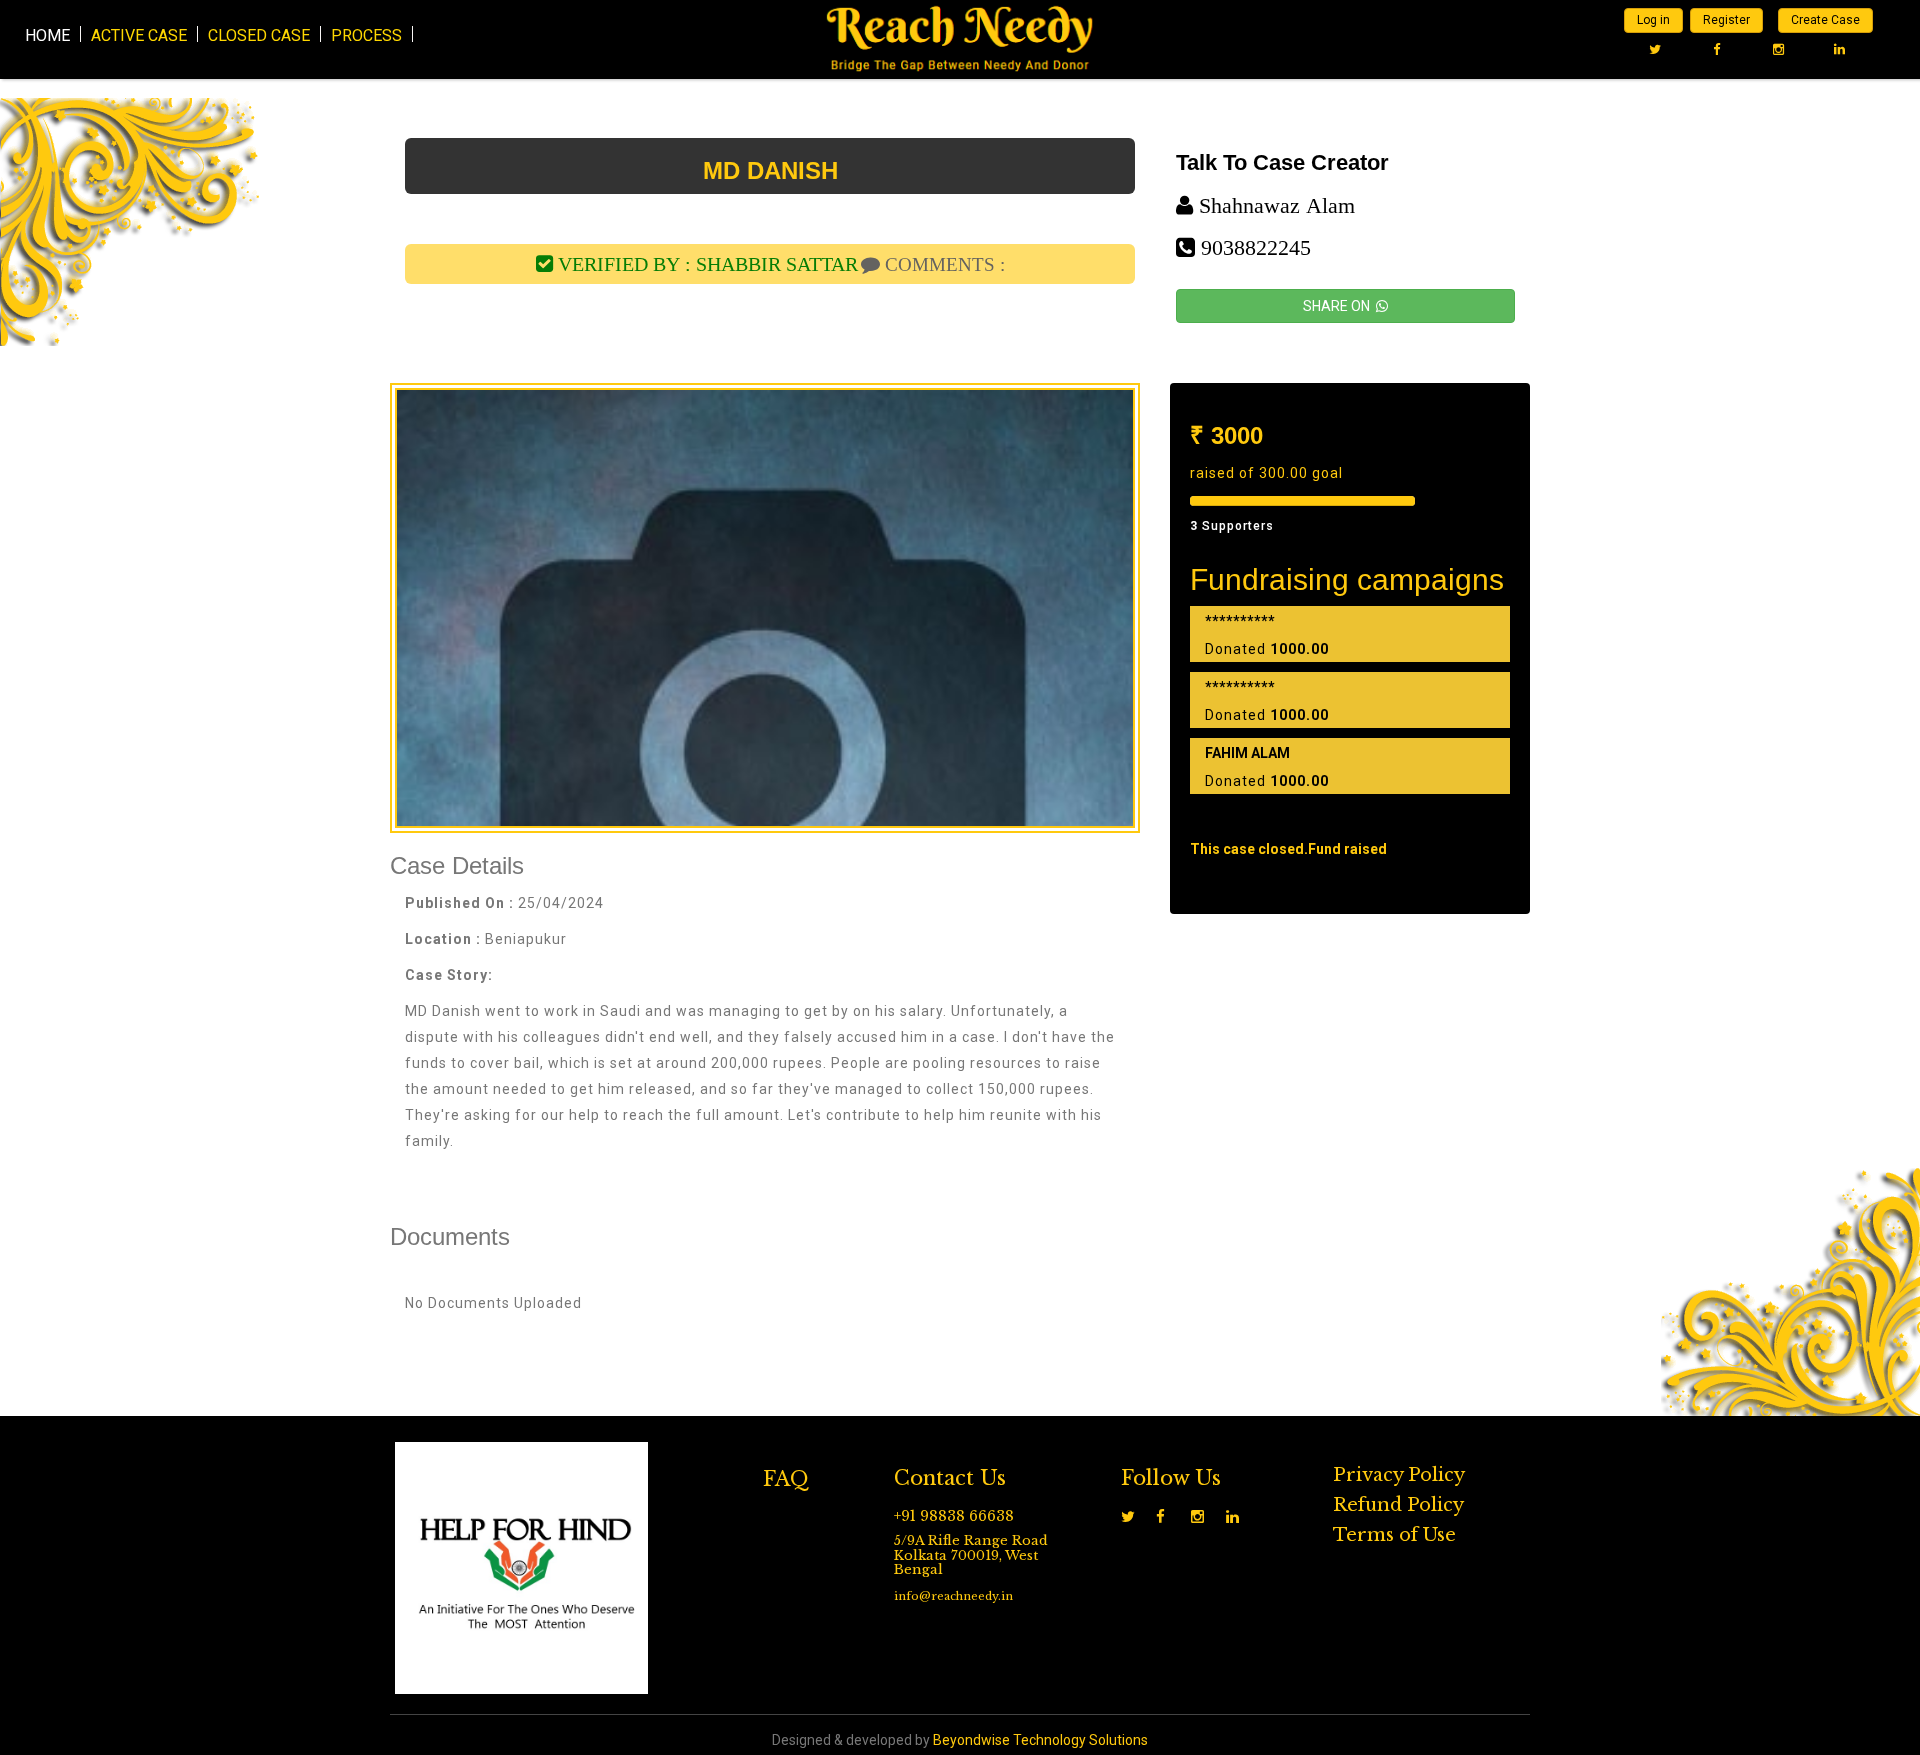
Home (47, 34)
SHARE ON (1339, 306)
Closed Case (259, 34)
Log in (1653, 20)
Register (1726, 20)
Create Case (1825, 20)
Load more (1350, 819)
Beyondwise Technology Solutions (1040, 1740)
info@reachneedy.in (953, 1596)
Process (366, 34)
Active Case (139, 34)
